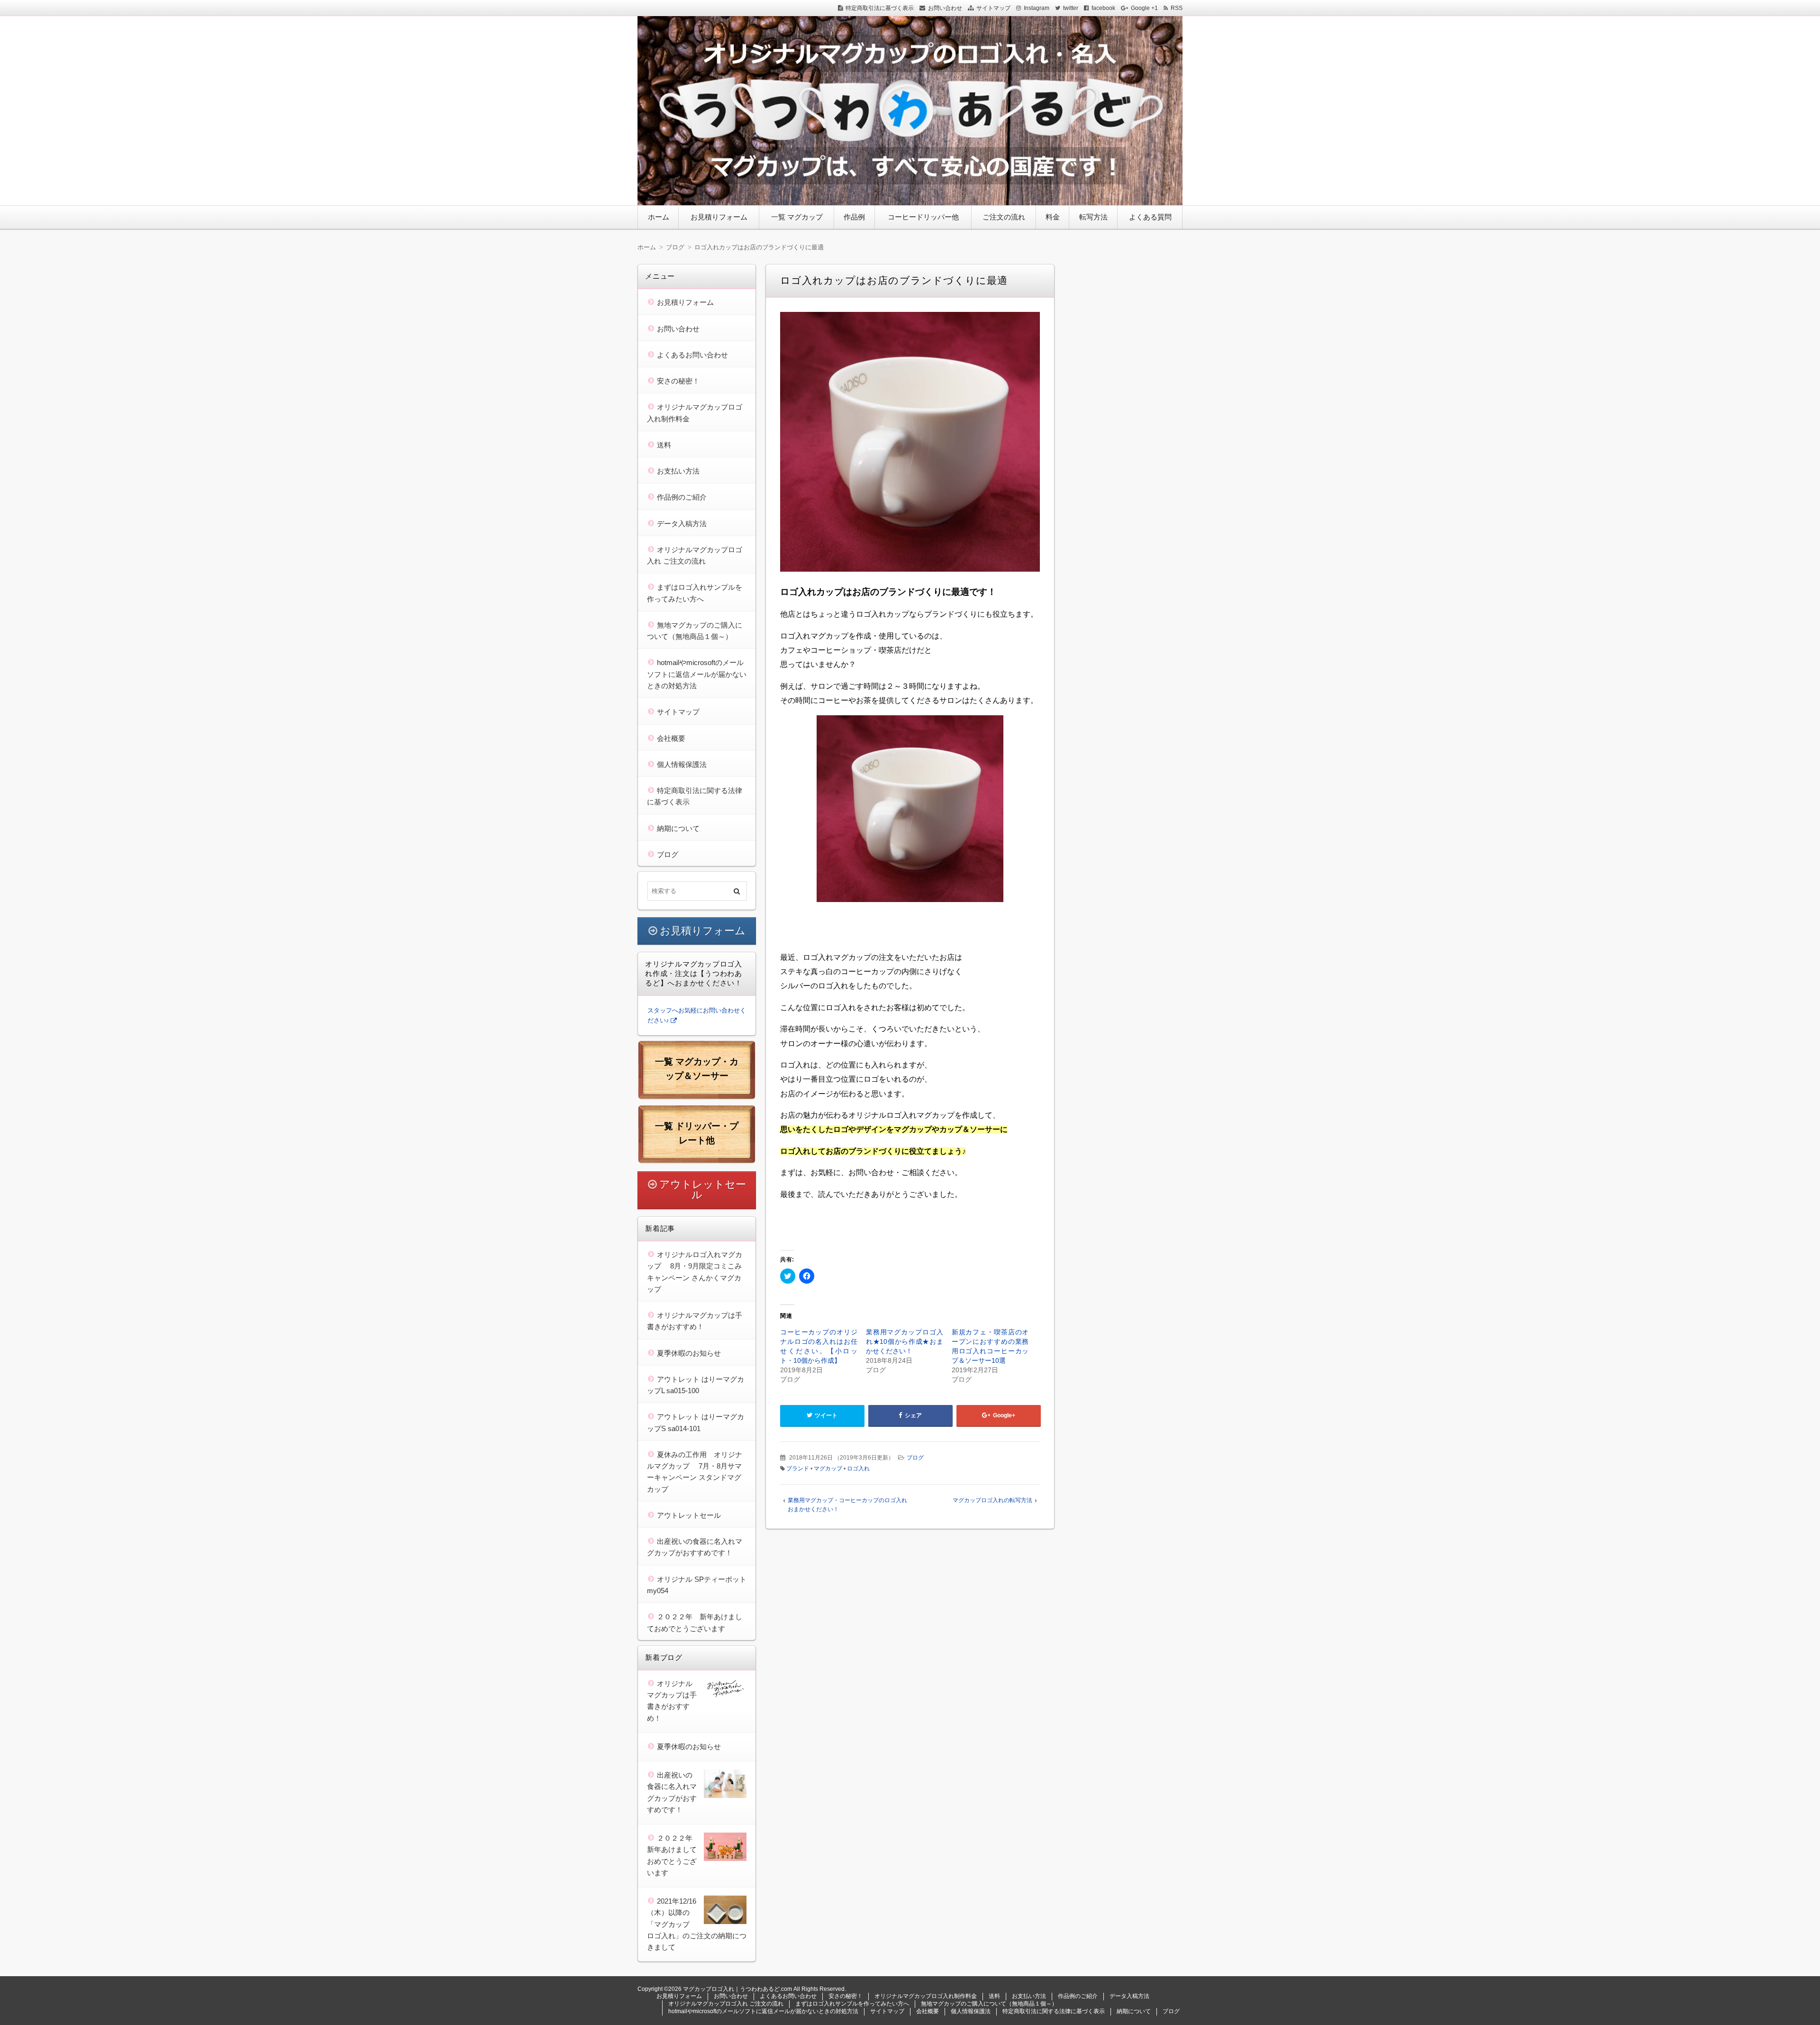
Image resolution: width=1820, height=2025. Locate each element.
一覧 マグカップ (797, 217)
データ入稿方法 (682, 524)
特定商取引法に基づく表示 (880, 8)
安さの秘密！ (678, 381)
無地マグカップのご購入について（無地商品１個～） (989, 2004)
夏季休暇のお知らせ (689, 1353)
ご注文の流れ (1004, 217)
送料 (664, 445)
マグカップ (828, 1469)
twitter (1071, 8)
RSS (1177, 8)
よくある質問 (1150, 217)
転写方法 (1093, 217)
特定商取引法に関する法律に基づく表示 (1054, 2011)
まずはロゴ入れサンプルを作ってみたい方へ (852, 2004)
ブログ (915, 1458)
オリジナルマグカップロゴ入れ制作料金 (926, 1996)
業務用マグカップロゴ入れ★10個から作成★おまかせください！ (905, 1341)
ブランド (798, 1469)
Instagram (1037, 8)
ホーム (659, 217)
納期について (678, 828)
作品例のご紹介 (682, 497)
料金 (1053, 217)
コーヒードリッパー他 (923, 217)
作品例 (854, 217)
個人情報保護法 (682, 764)
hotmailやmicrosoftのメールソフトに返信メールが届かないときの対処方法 (697, 674)
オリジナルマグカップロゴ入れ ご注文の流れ (726, 2004)
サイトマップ (993, 8)
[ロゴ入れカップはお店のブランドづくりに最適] (910, 444)
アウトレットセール (703, 1190)
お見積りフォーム (719, 217)
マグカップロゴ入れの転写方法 (992, 1500)
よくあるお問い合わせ (692, 355)
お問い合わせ (945, 8)
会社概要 (671, 738)
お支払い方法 (678, 471)
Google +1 (1144, 8)
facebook (1103, 8)
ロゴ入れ (858, 1469)
